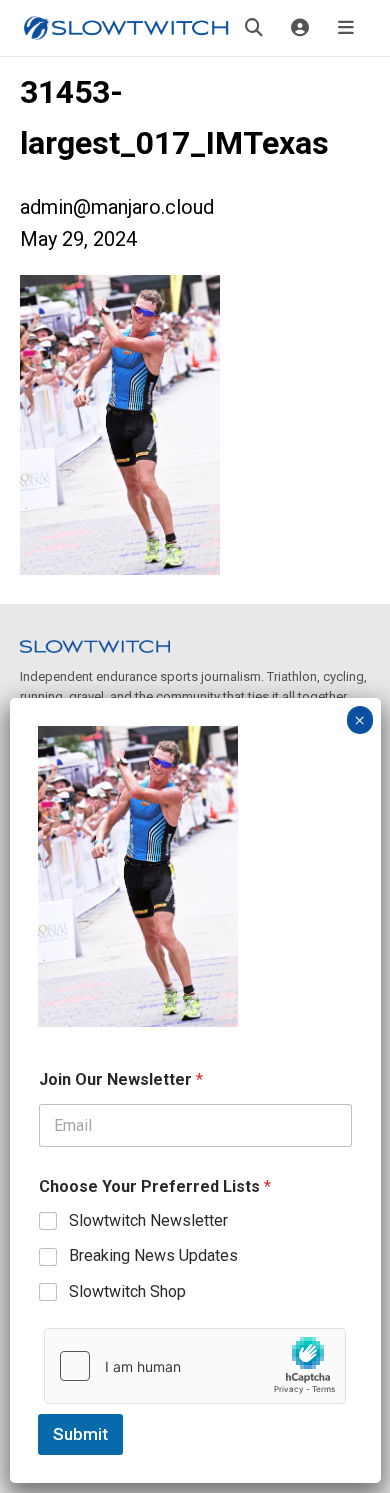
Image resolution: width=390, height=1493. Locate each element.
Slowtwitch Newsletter (148, 1220)
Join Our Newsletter (121, 1079)
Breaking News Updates (153, 1255)
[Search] (254, 28)
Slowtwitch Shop (127, 1291)
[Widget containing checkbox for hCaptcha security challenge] (195, 1366)
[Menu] (346, 28)
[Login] (300, 28)
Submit (80, 1434)
